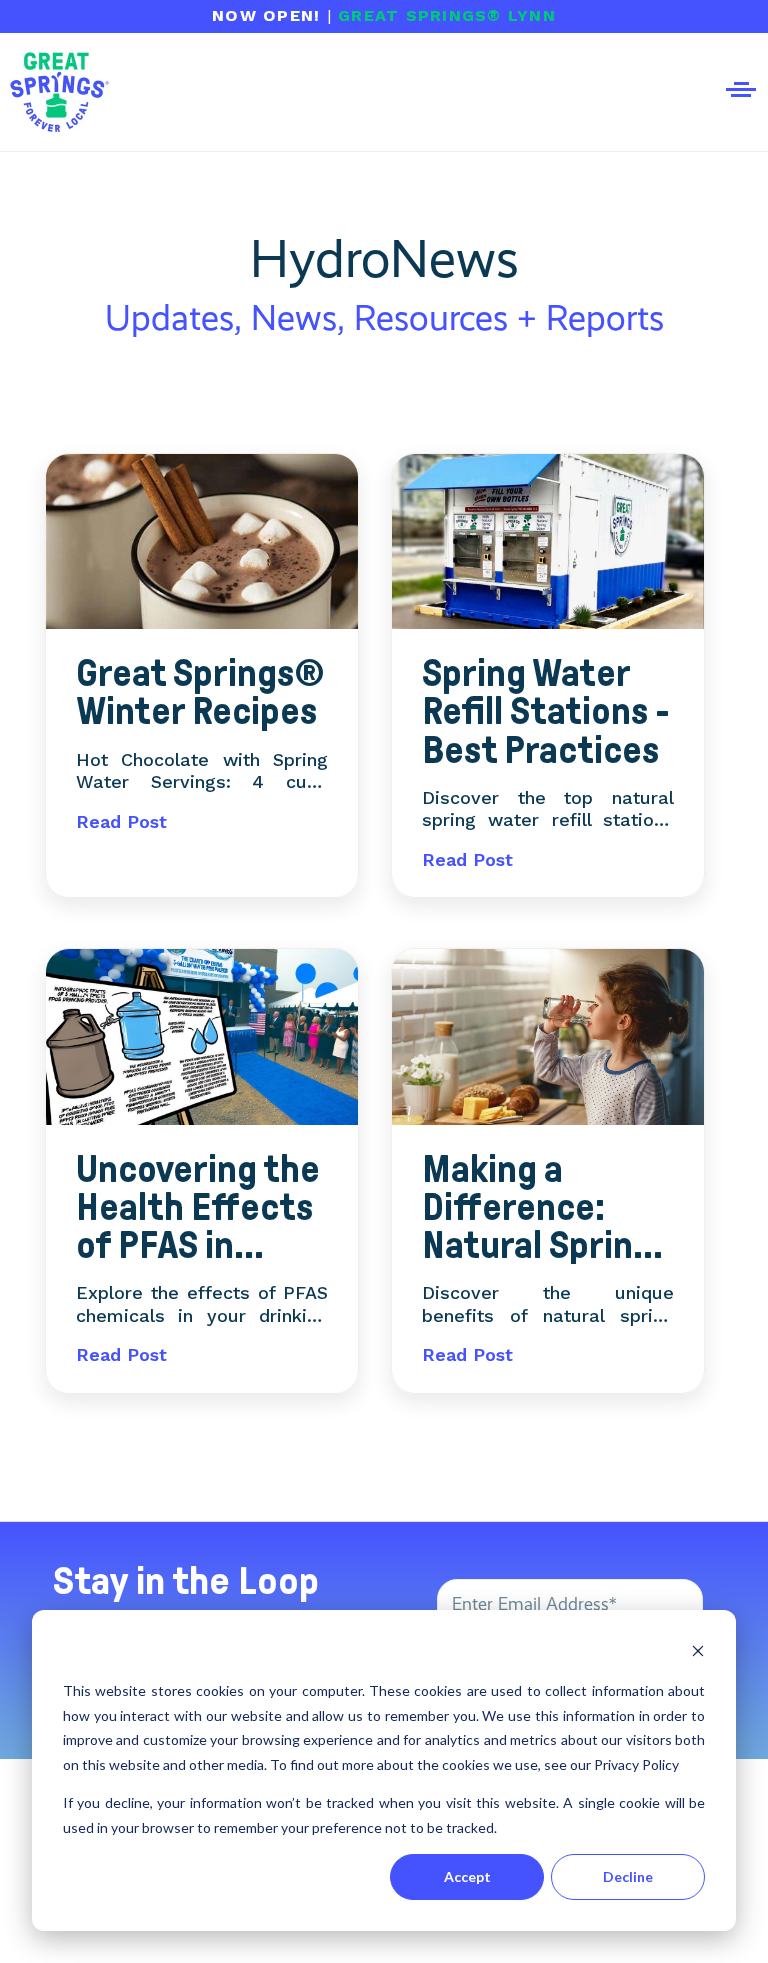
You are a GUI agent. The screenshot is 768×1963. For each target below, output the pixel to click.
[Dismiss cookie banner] (698, 1653)
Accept (467, 1876)
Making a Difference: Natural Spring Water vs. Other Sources (546, 1207)
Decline (628, 1876)
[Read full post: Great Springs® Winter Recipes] (202, 544)
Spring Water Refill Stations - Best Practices (546, 711)
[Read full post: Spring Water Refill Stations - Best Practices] (548, 544)
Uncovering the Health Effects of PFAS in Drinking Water (198, 1207)
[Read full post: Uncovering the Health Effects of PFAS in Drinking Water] (202, 1039)
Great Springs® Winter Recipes (200, 692)
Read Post (121, 822)
